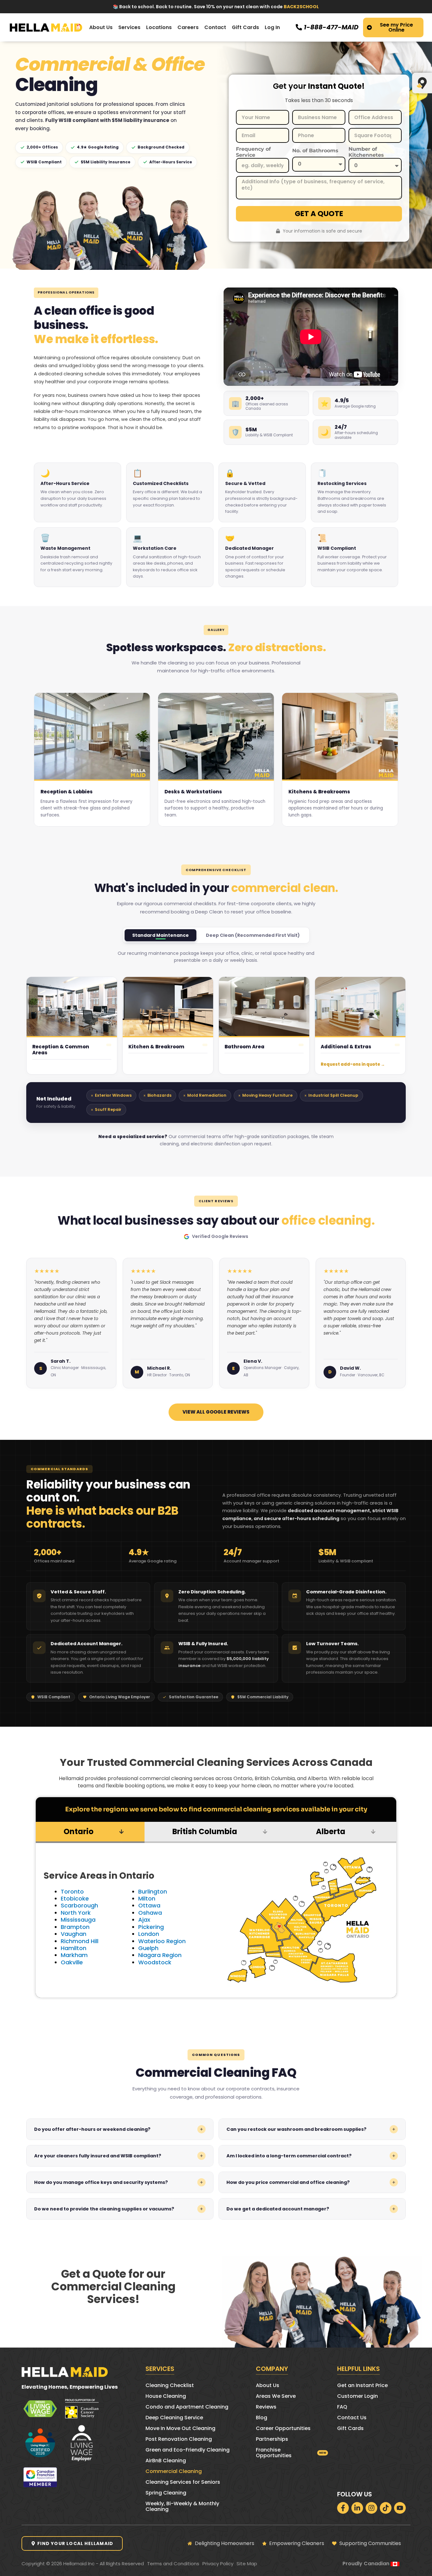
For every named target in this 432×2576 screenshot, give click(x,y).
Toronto (72, 1891)
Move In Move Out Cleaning (180, 2428)
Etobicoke (75, 1898)
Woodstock (155, 1962)
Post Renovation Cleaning (179, 2439)
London (149, 1934)
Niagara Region (160, 1955)
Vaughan (74, 1934)
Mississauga (78, 1920)
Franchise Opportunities (274, 2453)
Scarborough (79, 1905)
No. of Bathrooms (315, 151)
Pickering (151, 1927)
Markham (74, 1955)
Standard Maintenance (160, 935)
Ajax (144, 1920)
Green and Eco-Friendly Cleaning (188, 2450)
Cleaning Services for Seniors (183, 2482)
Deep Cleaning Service (174, 2418)
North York (76, 1913)
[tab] (90, 1832)
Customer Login (358, 2396)
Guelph (148, 1948)
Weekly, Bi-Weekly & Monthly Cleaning (182, 2506)
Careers (188, 27)
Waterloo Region (162, 1941)
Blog (262, 2418)
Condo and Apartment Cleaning (187, 2407)
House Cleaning (166, 2396)
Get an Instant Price (362, 2385)
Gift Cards (245, 27)
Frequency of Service (253, 152)
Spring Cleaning (166, 2493)
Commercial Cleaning (174, 2471)
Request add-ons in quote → (353, 1064)
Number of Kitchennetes (366, 152)
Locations (159, 27)
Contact (215, 27)
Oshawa (150, 1913)
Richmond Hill (80, 1941)
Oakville (72, 1962)
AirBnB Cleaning (166, 2461)
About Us (268, 2385)
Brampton (75, 1927)
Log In (272, 27)
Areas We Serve (276, 2396)
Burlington (153, 1891)
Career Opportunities (283, 2428)
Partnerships (272, 2439)
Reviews (266, 2407)
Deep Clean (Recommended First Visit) (253, 935)
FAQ (342, 2407)
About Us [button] (101, 27)
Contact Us (352, 2418)
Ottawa (149, 1905)
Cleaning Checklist (170, 2385)
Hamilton (74, 1948)
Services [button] (129, 27)
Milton (147, 1898)
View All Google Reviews (216, 1412)
